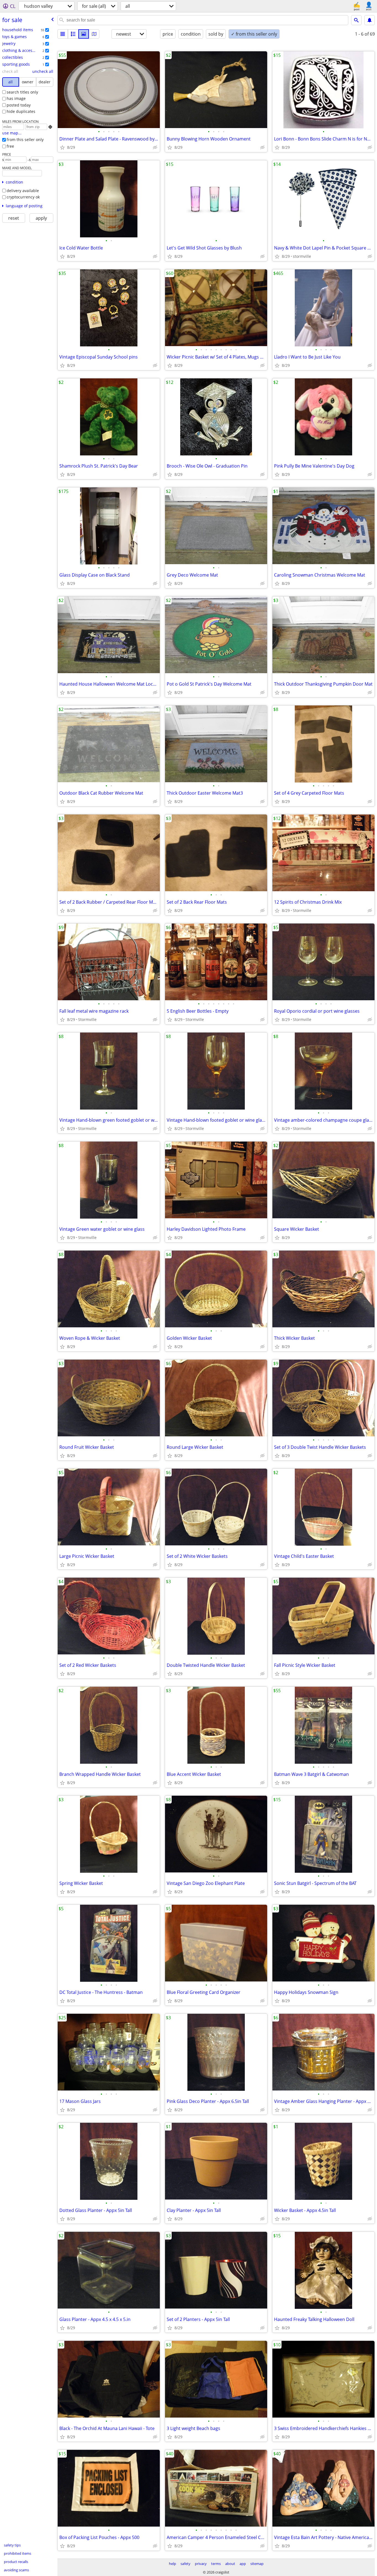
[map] (94, 34)
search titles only (22, 92)
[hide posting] (155, 147)
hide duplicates (21, 111)
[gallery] (84, 34)
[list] (63, 34)
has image (16, 98)
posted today (19, 105)
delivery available (23, 191)
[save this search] (370, 20)
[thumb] (73, 34)
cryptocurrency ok (23, 197)
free (10, 146)
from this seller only (25, 140)
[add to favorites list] (62, 147)
